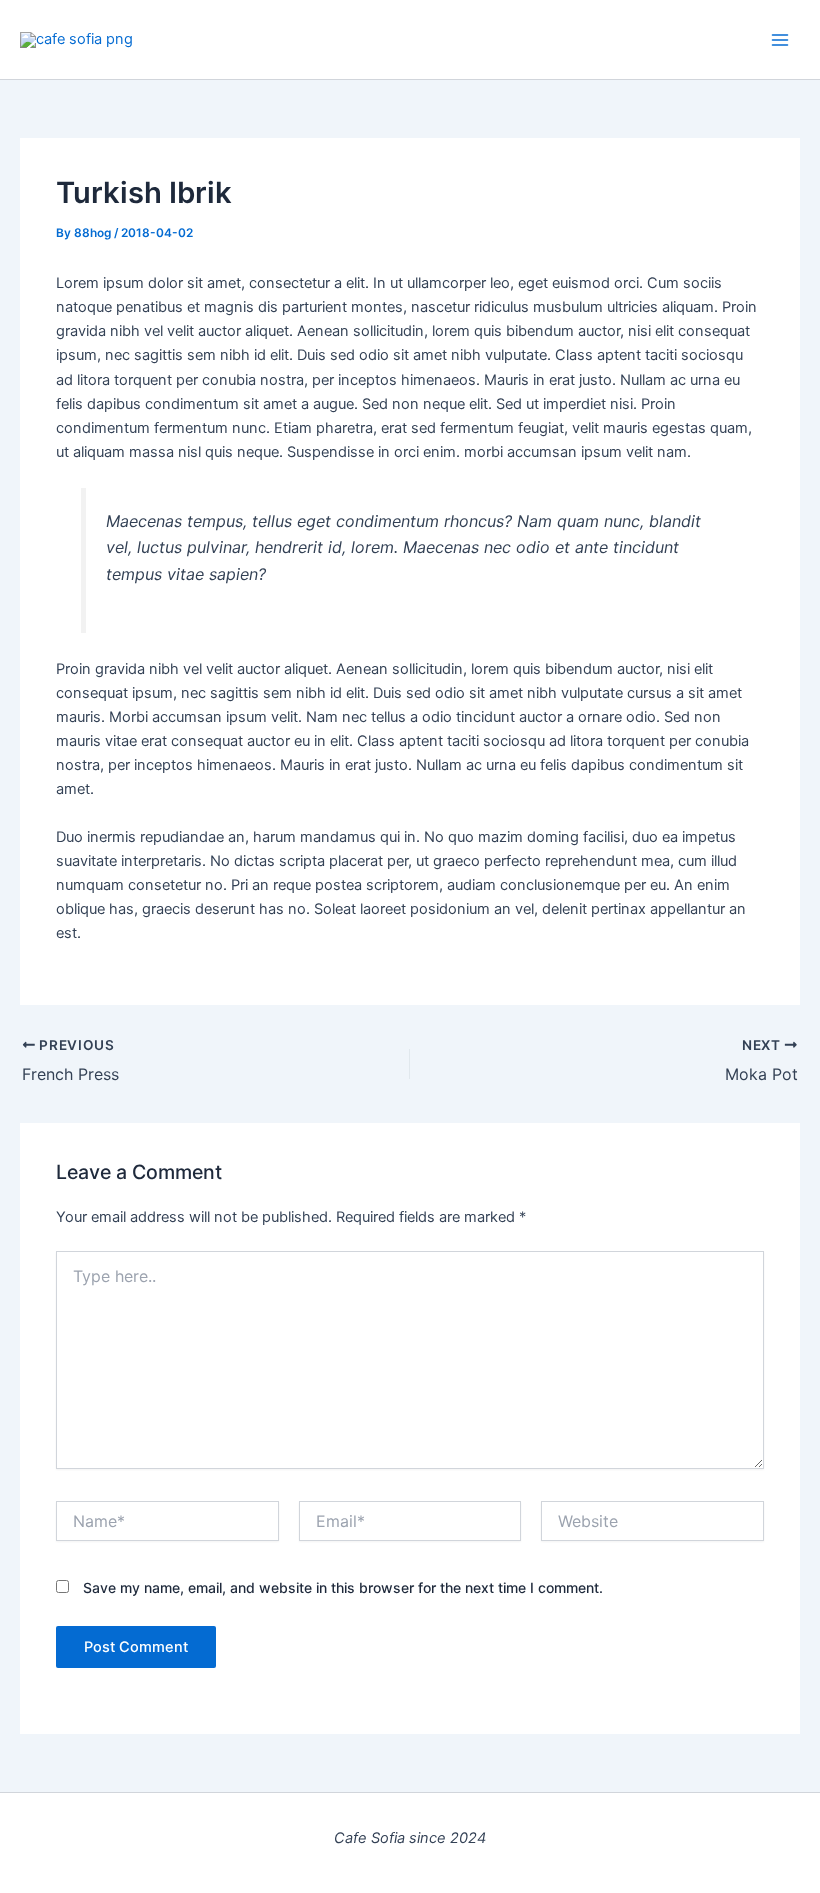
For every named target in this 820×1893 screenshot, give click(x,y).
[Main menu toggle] (780, 39)
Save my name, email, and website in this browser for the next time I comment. (343, 1587)
